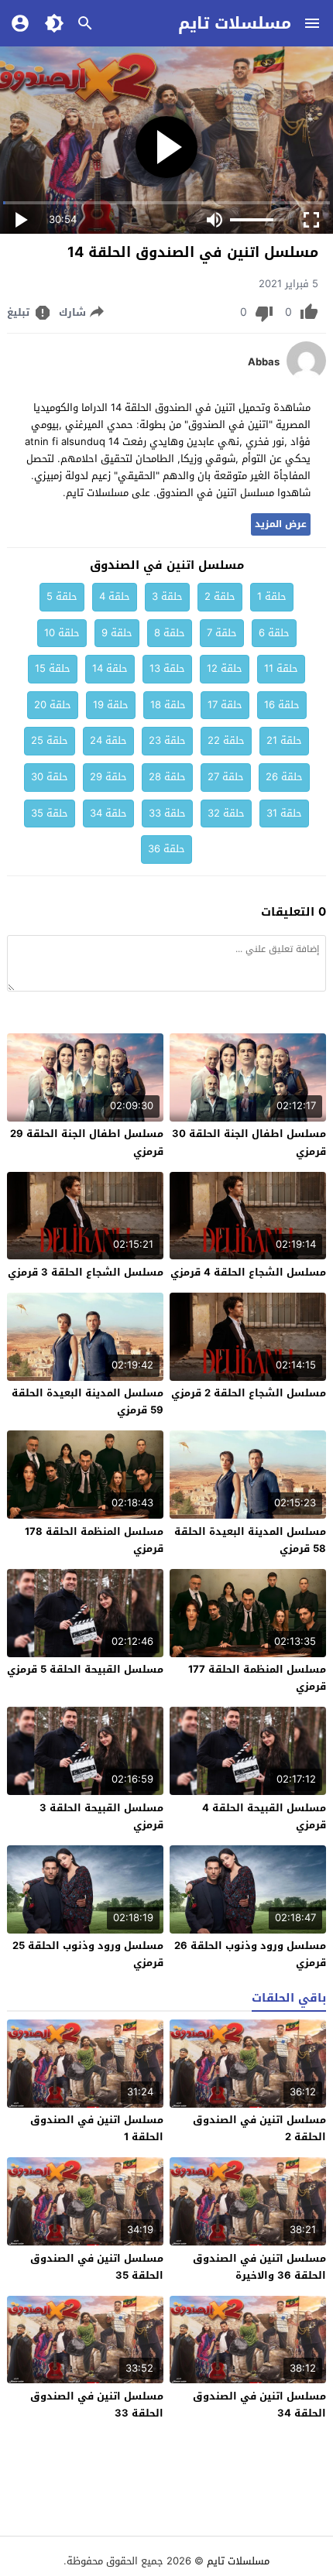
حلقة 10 (62, 633)
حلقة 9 (117, 633)
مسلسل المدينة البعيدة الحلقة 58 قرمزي (250, 1540)
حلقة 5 (62, 596)
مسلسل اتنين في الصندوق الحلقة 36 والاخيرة (259, 2267)
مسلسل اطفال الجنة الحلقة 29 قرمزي (87, 1142)
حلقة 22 (226, 740)
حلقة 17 (225, 705)
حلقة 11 (281, 668)
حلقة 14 (110, 668)
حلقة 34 (108, 813)
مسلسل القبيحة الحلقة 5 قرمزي (85, 1669)
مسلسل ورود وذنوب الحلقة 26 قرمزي (250, 1954)
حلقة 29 (108, 777)
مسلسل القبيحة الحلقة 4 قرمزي (264, 1816)
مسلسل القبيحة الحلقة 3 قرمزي (101, 1816)
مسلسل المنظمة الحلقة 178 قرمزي (94, 1540)
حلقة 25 (50, 740)
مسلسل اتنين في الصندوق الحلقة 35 (97, 2267)
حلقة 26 (284, 777)
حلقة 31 (284, 813)
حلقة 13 (167, 668)
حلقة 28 (167, 777)
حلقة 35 (50, 813)
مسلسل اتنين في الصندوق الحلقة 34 (259, 2405)
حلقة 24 (108, 740)
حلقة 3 (167, 596)
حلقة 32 (226, 813)
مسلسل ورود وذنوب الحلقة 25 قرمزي (88, 1954)
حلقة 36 (166, 849)
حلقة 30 (50, 777)
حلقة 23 (167, 740)
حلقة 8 (170, 633)
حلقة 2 (220, 596)
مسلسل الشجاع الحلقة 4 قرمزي (248, 1272)
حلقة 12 (225, 668)
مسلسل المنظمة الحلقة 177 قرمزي (257, 1678)
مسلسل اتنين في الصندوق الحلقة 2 (259, 2128)
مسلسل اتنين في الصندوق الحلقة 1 (97, 2128)
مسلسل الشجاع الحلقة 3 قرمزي (86, 1272)
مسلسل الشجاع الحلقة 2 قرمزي (249, 1393)
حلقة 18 (168, 705)
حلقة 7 (222, 633)
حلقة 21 (284, 740)
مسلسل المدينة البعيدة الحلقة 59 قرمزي (88, 1401)
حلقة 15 (53, 668)
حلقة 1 (272, 596)
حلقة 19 (111, 705)
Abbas (264, 362)
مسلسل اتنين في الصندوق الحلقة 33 (97, 2405)
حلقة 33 (167, 813)
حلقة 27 (226, 777)
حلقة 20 (53, 705)
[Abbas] (306, 377)
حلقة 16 (282, 705)
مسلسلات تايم (235, 23)
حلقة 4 (115, 596)
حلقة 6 (274, 633)
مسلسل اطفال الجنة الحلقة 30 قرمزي (249, 1142)
